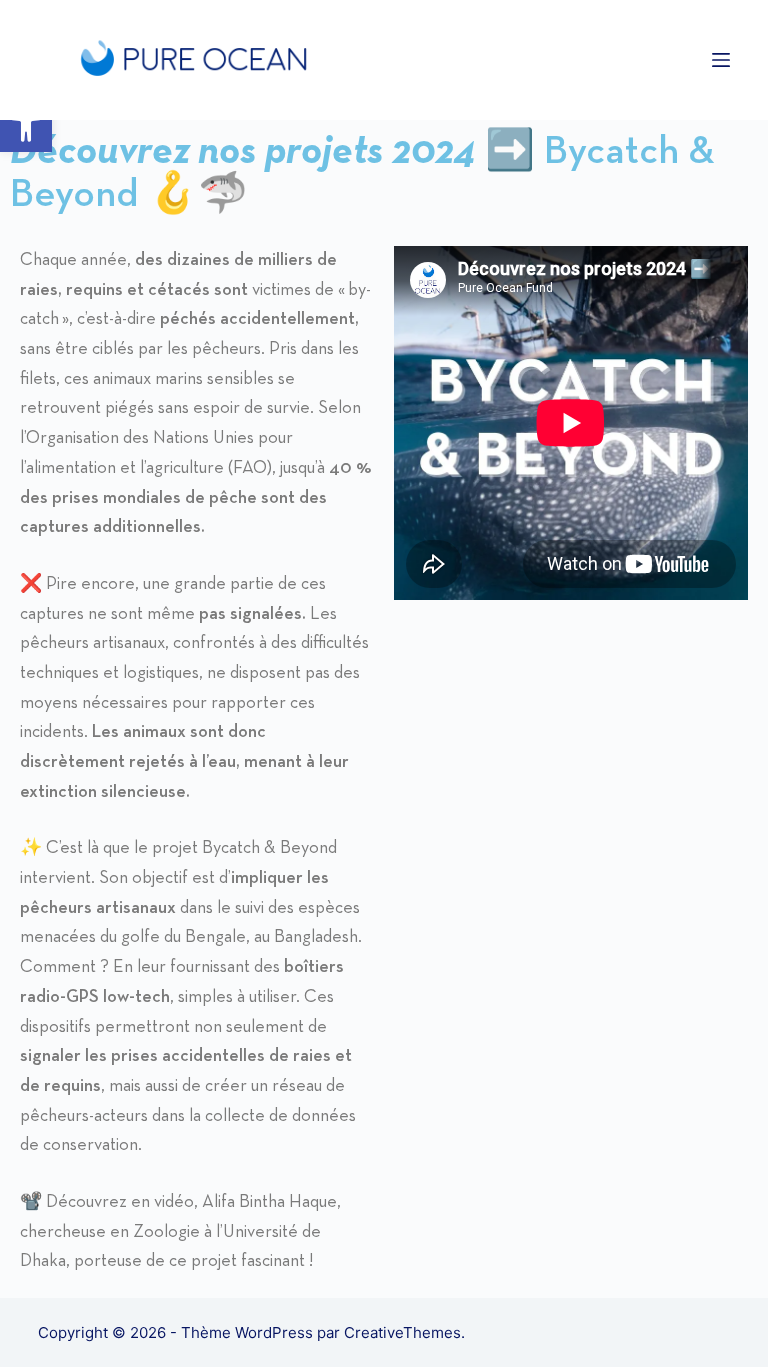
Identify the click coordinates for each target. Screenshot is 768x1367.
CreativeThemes (402, 1332)
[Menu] (721, 60)
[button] (26, 126)
